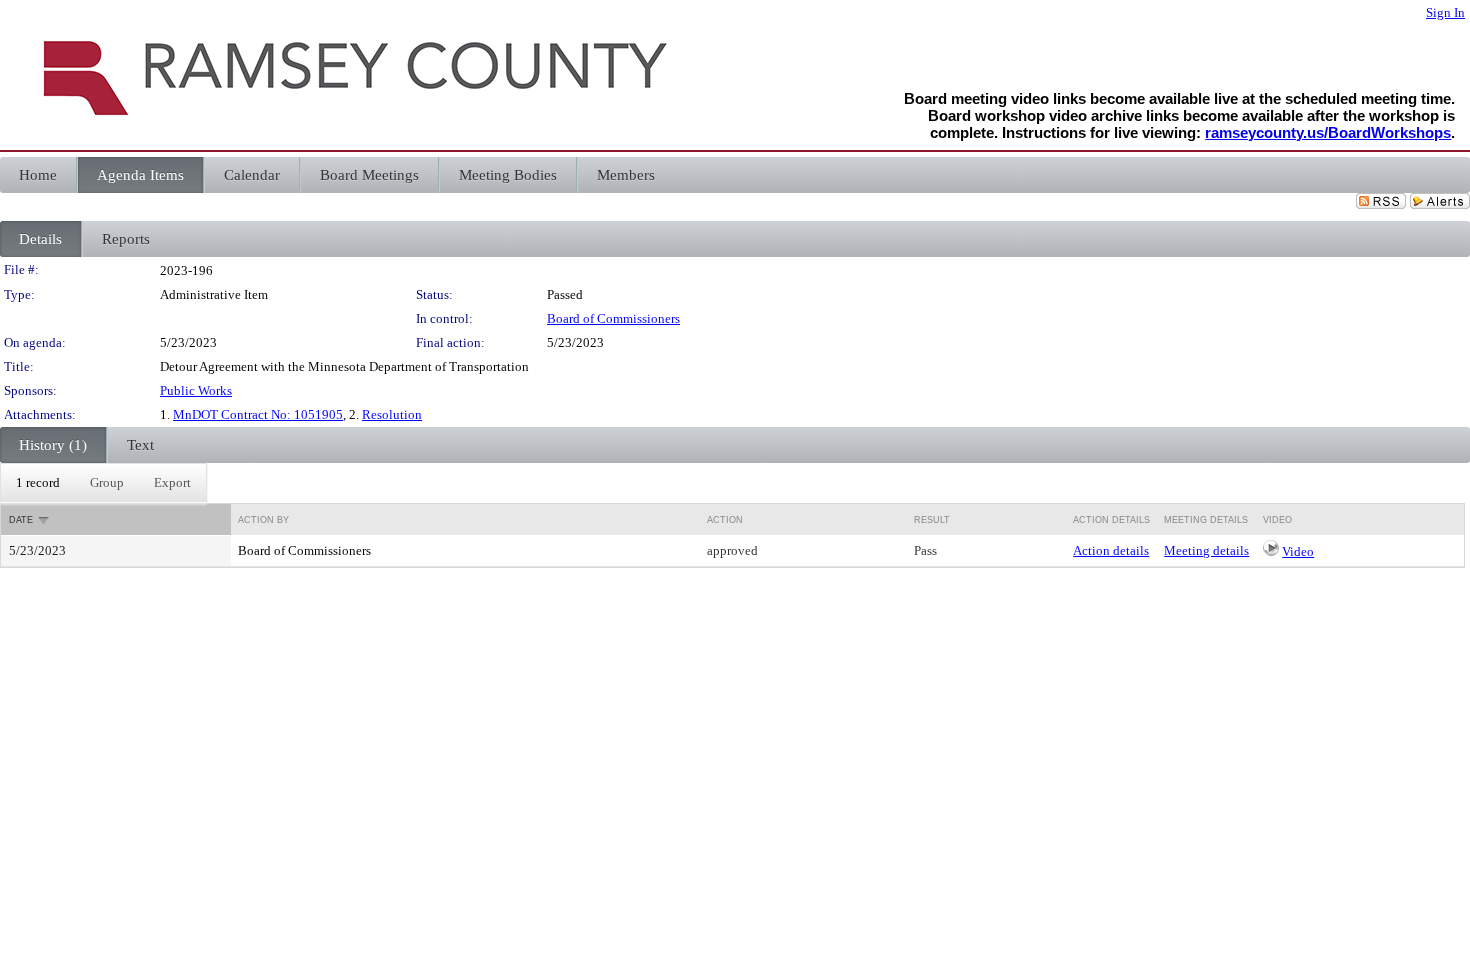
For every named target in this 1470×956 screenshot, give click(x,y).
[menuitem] (38, 483)
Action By (263, 520)
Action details (1111, 550)
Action (725, 520)
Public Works (196, 390)
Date (21, 520)
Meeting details (1206, 550)
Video (1298, 551)
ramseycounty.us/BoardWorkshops (1328, 132)
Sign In (1445, 12)
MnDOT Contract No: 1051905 (258, 414)
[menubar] (103, 483)
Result (932, 520)
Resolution (392, 414)
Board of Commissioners (613, 318)
